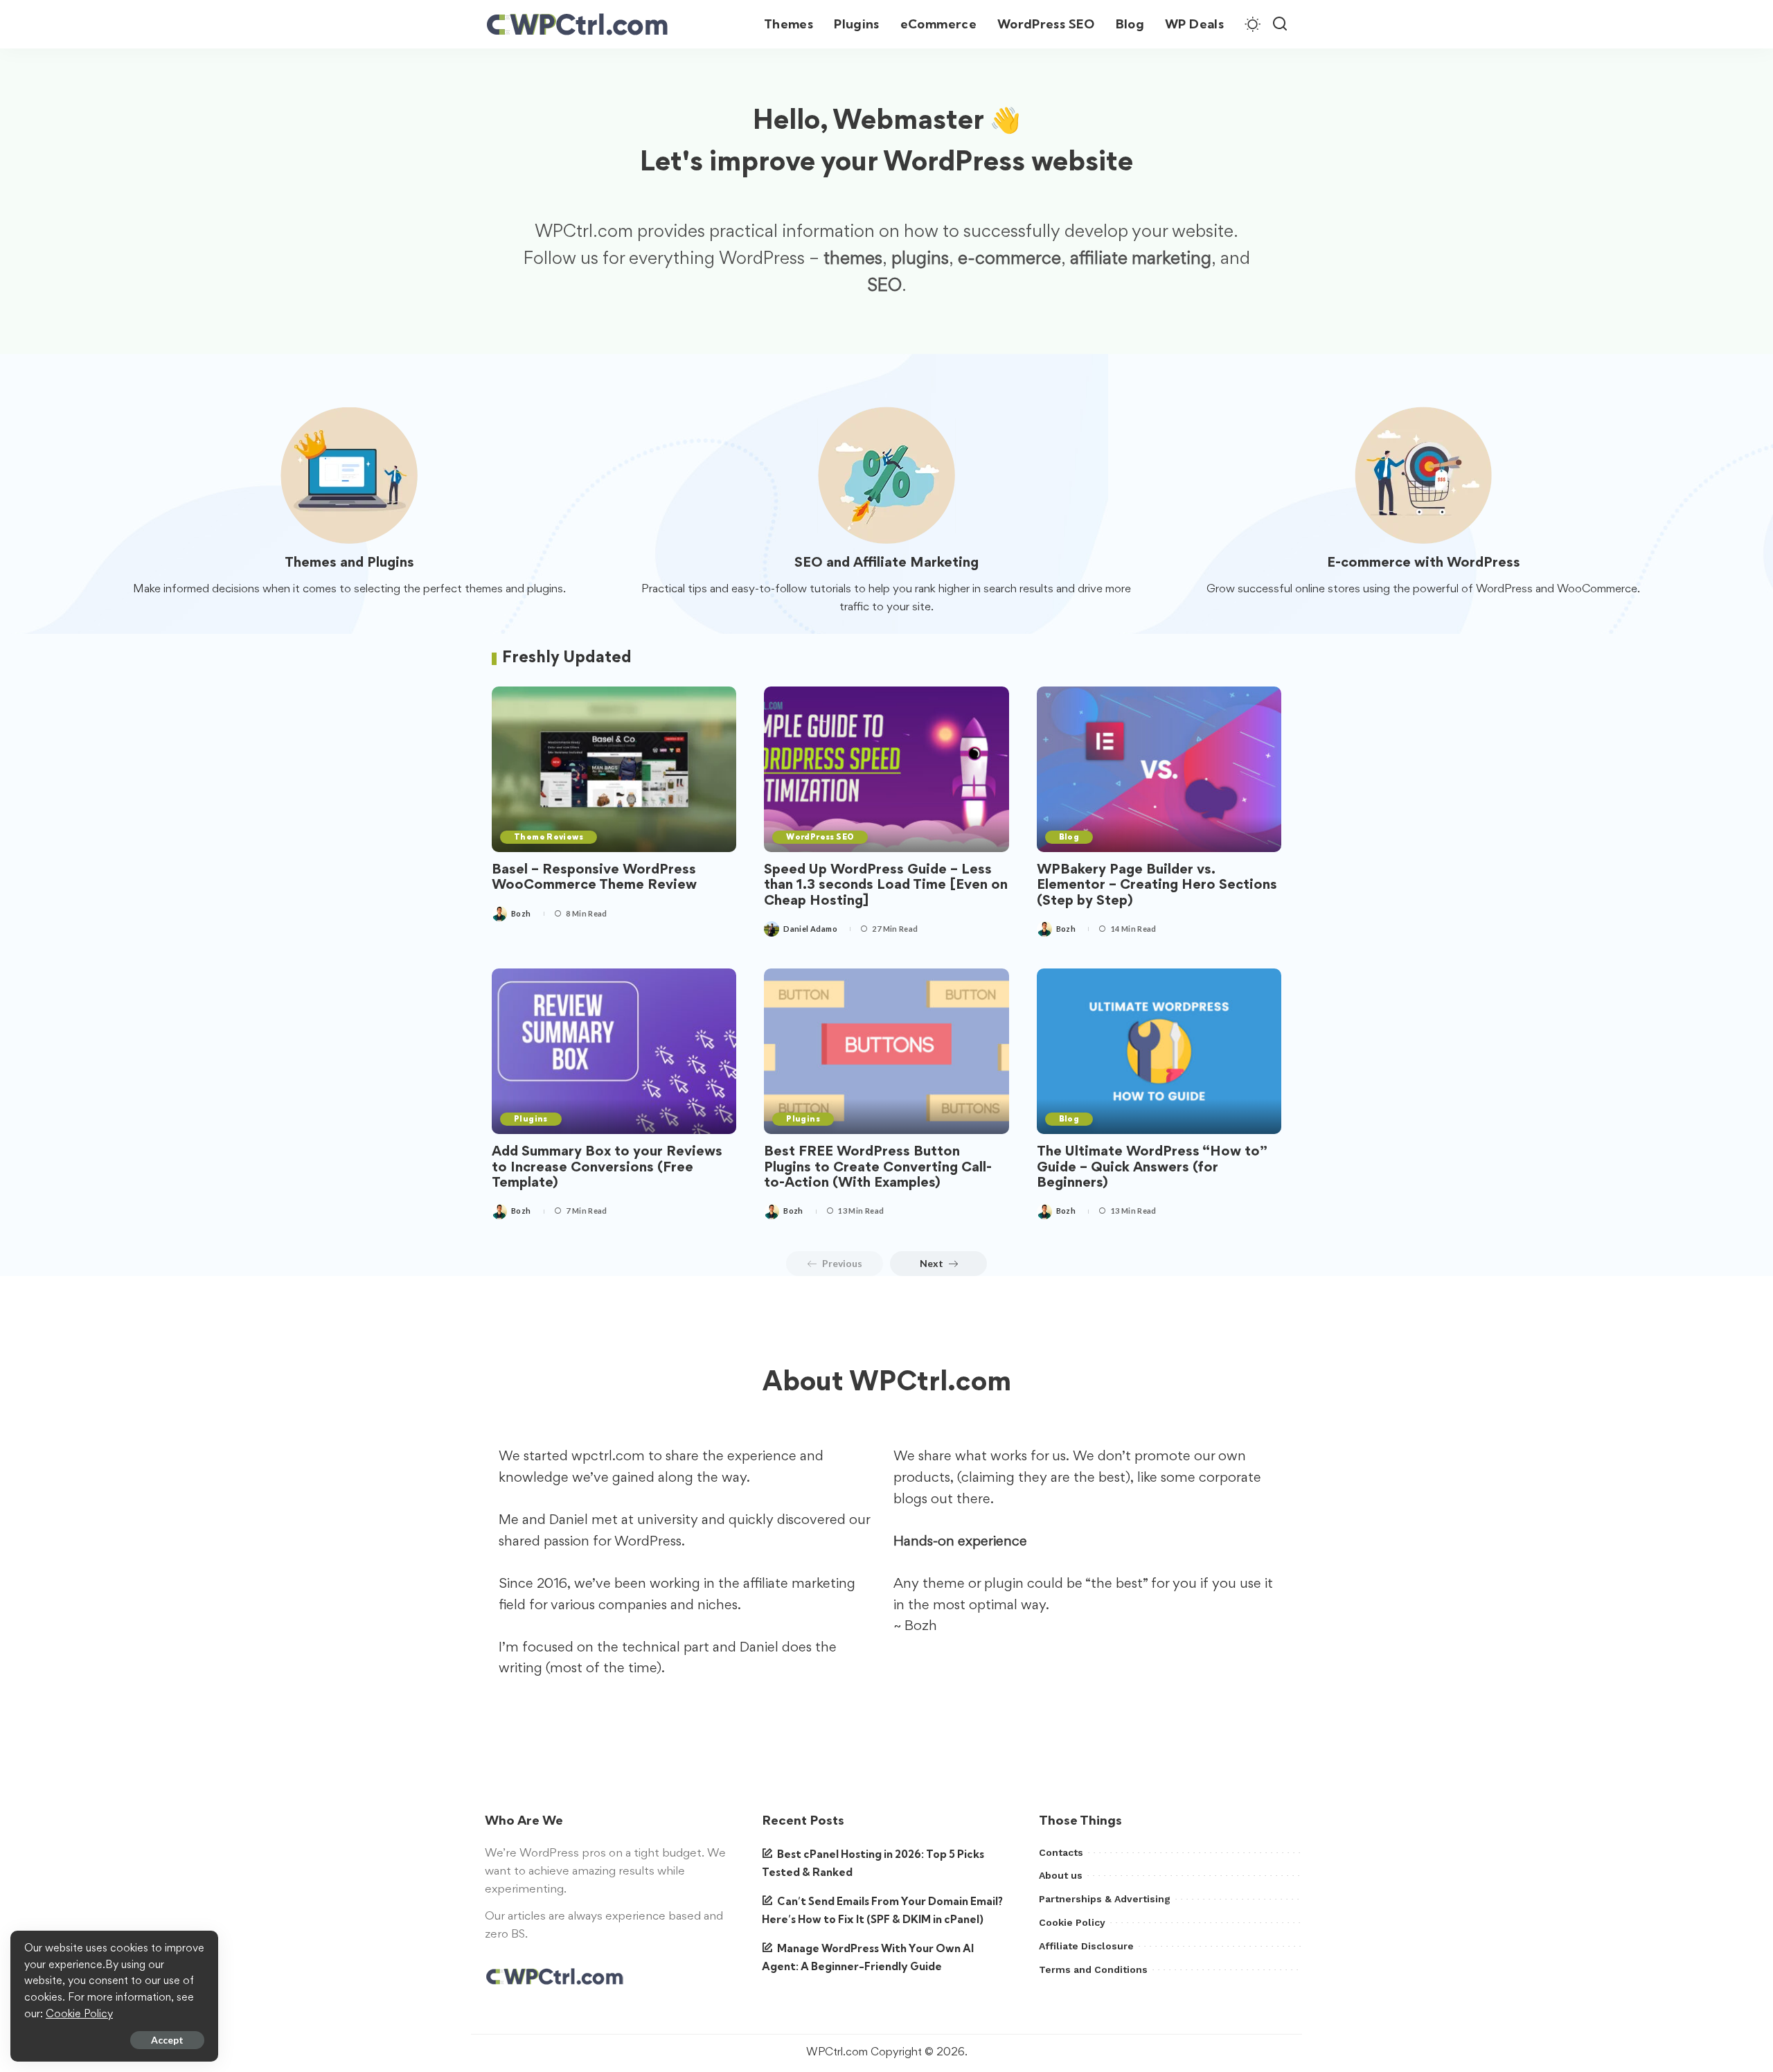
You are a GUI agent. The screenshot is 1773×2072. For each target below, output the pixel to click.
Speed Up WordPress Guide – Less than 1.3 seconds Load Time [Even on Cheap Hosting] (886, 886)
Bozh (521, 913)
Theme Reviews (549, 837)
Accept (167, 2040)
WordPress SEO (820, 837)
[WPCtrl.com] (577, 24)
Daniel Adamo (810, 929)
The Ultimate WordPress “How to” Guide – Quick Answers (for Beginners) (1152, 1168)
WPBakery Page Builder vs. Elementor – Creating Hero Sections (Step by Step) (1157, 886)
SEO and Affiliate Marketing (886, 563)
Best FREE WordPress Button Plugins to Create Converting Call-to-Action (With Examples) (878, 1168)
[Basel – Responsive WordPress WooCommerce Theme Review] (614, 769)
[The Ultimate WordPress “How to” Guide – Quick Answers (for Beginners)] (1159, 1051)
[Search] (1280, 24)
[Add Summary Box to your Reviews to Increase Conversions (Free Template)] (614, 1051)
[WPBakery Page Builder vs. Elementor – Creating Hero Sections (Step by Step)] (1159, 769)
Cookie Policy (79, 2015)
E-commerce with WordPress (1424, 563)
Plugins (531, 1119)
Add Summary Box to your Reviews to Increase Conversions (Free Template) (607, 1168)
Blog (1069, 837)
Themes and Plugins (349, 563)
